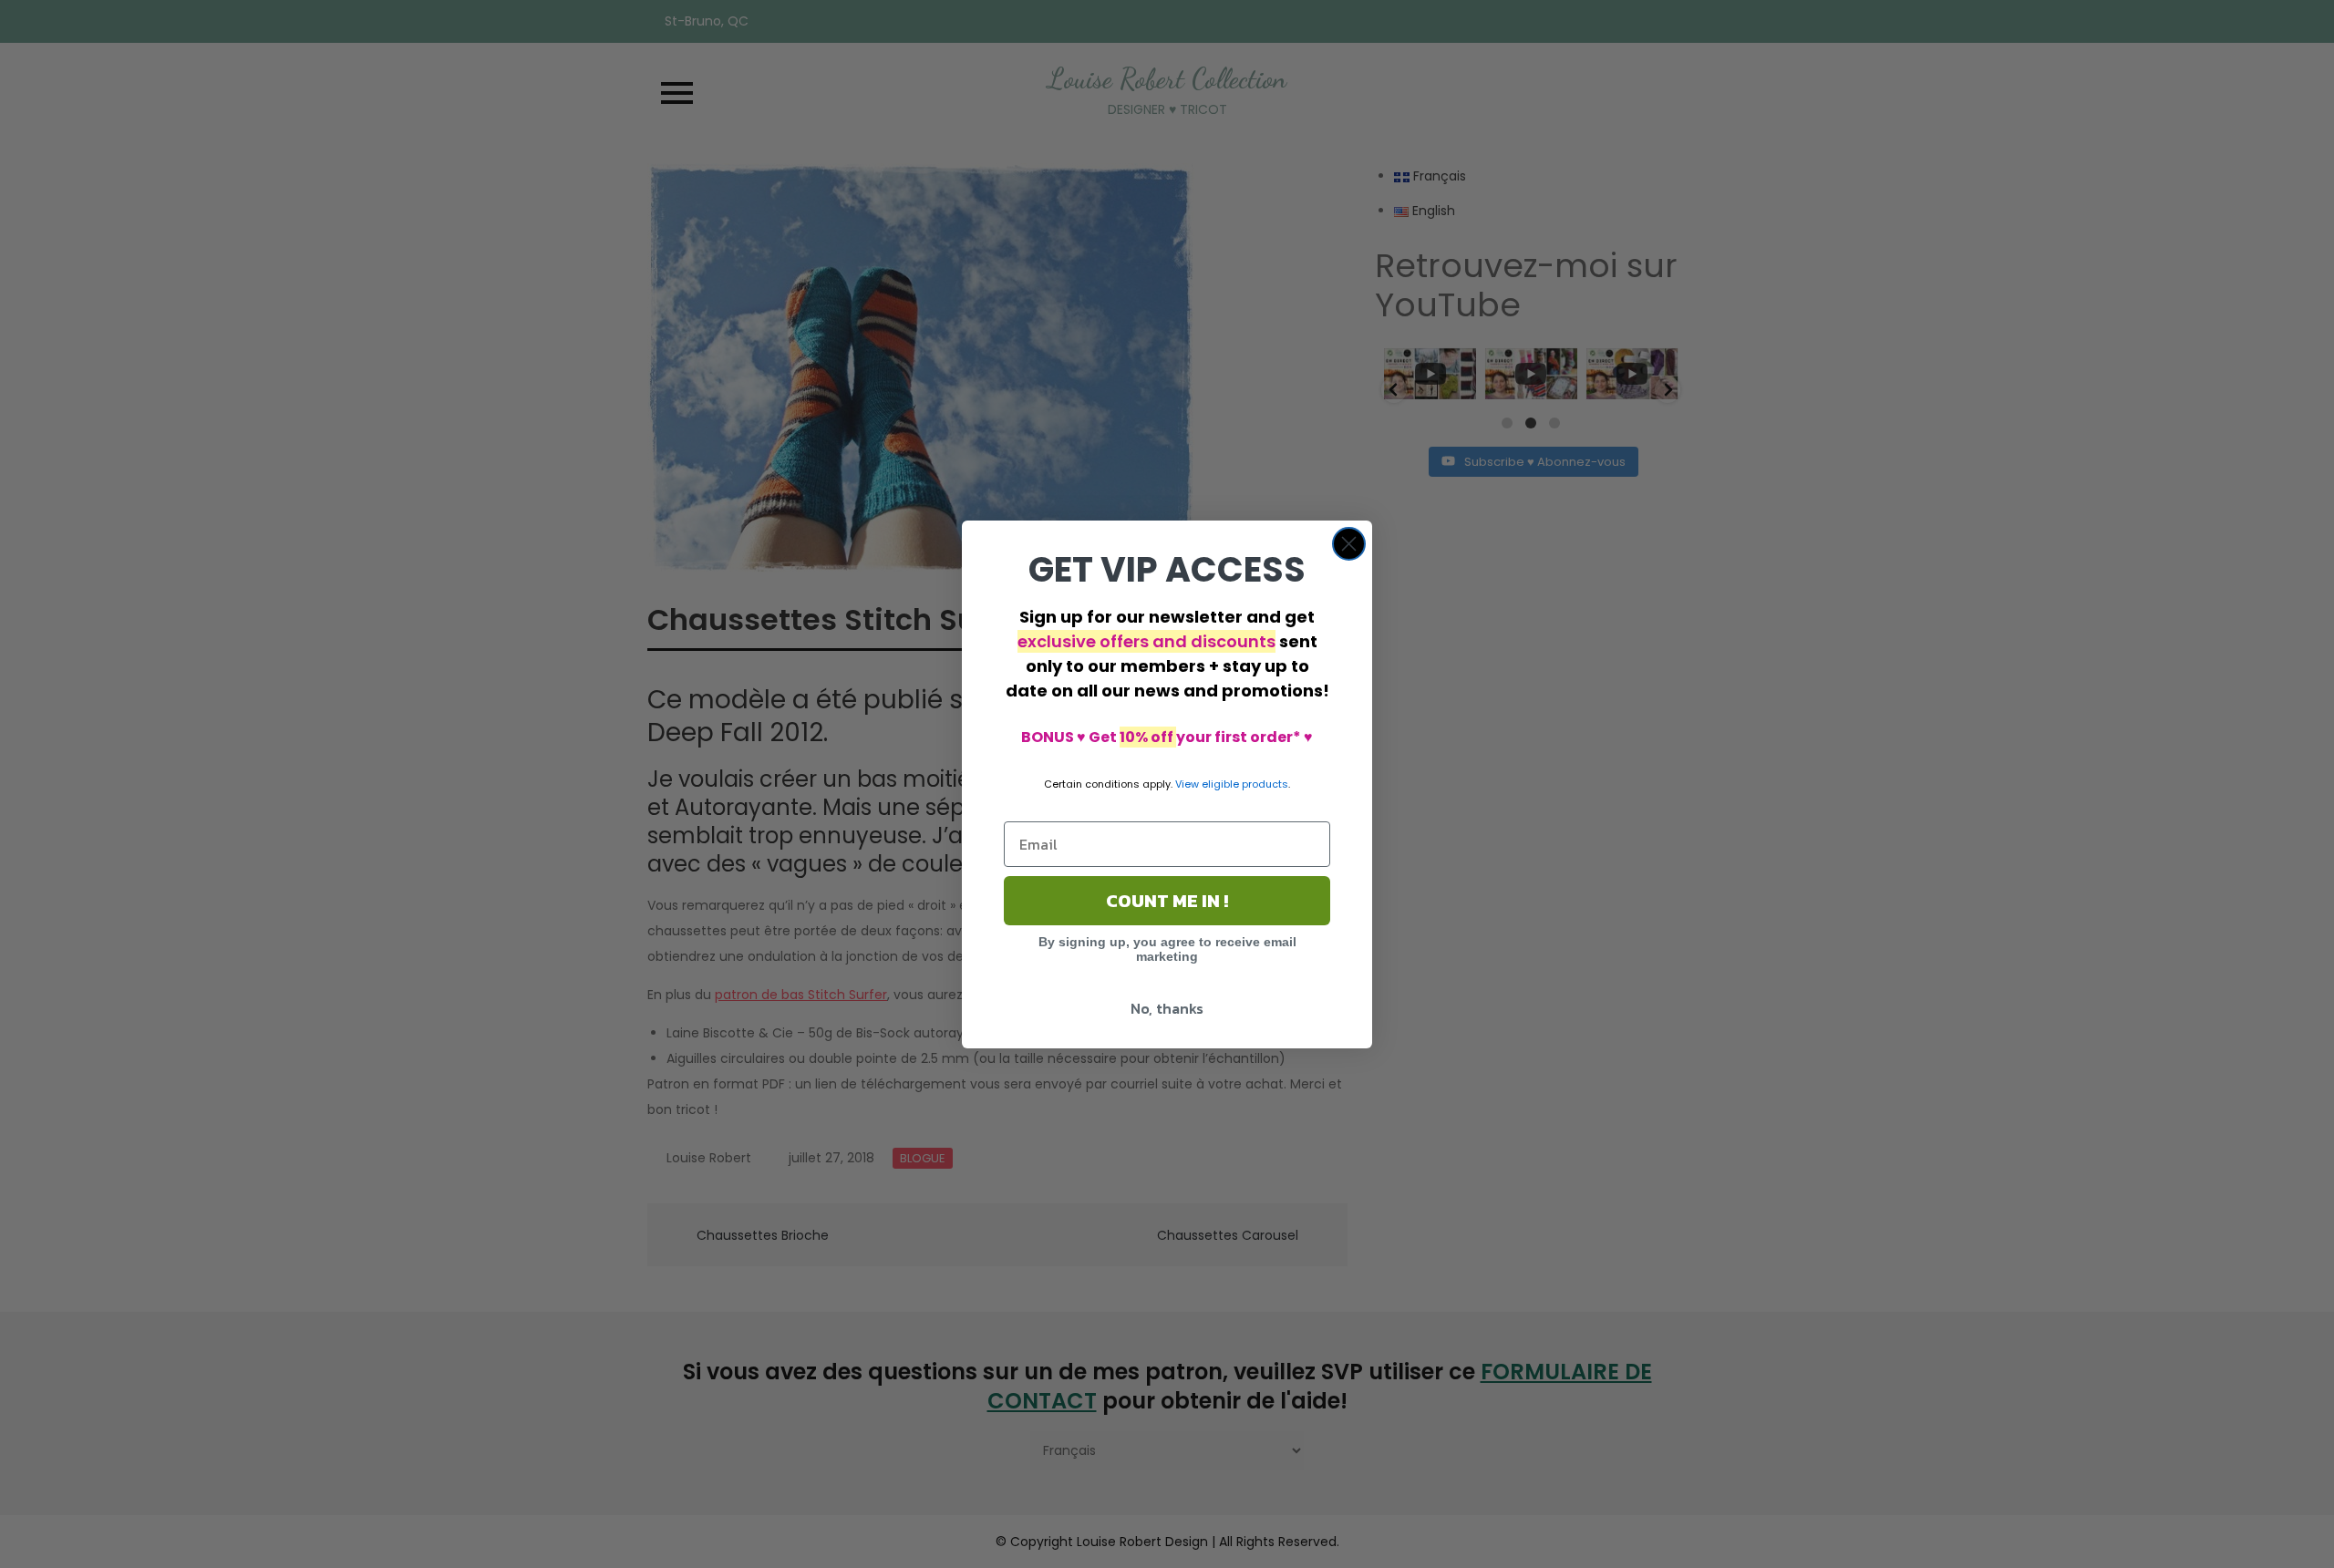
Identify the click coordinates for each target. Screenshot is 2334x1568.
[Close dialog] (1349, 544)
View (1187, 784)
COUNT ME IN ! (1167, 901)
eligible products (1245, 784)
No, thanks (1167, 1008)
